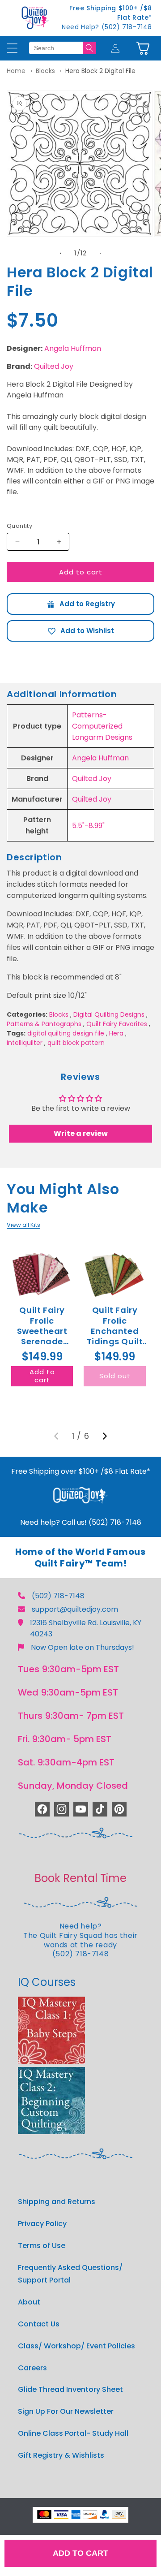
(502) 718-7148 (58, 1596)
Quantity (19, 526)
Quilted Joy (54, 366)
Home (16, 71)
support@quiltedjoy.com (75, 1609)
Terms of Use (42, 2246)
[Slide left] (61, 253)
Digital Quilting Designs (109, 1014)
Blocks (45, 71)
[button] (143, 48)
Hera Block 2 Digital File (100, 71)
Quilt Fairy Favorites (117, 1024)
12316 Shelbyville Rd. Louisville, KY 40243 (86, 1628)
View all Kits (23, 1225)
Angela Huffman (73, 348)
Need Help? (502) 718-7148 (107, 27)
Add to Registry (80, 604)
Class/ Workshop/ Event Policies (76, 2346)
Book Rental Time (80, 1878)
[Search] (89, 48)
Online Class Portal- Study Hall (73, 2433)
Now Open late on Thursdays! (83, 1647)
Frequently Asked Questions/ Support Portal (70, 2274)
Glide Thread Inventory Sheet (70, 2389)
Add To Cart (80, 2553)
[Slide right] (100, 253)
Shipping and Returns (57, 2202)
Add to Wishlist (80, 631)
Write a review (81, 1133)
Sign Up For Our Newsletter (66, 2411)
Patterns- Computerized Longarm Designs (102, 726)
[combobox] (56, 48)
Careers (32, 2368)
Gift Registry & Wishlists (61, 2455)
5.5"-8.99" (88, 826)
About (29, 2302)
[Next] (105, 1436)
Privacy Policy (42, 2224)
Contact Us (39, 2324)
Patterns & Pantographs (44, 1024)
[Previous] (56, 1436)
